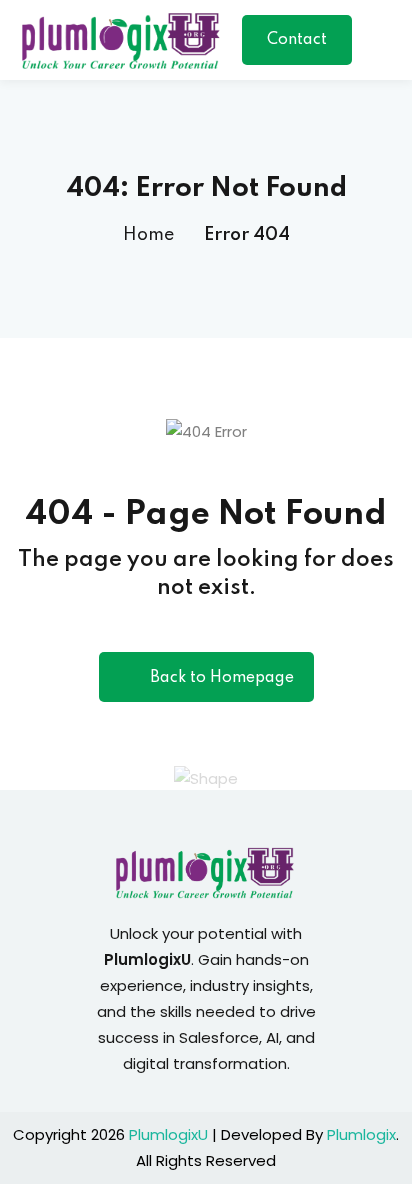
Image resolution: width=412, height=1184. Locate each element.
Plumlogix (361, 1134)
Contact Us (297, 48)
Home (148, 235)
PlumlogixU (168, 1134)
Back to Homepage (222, 678)
